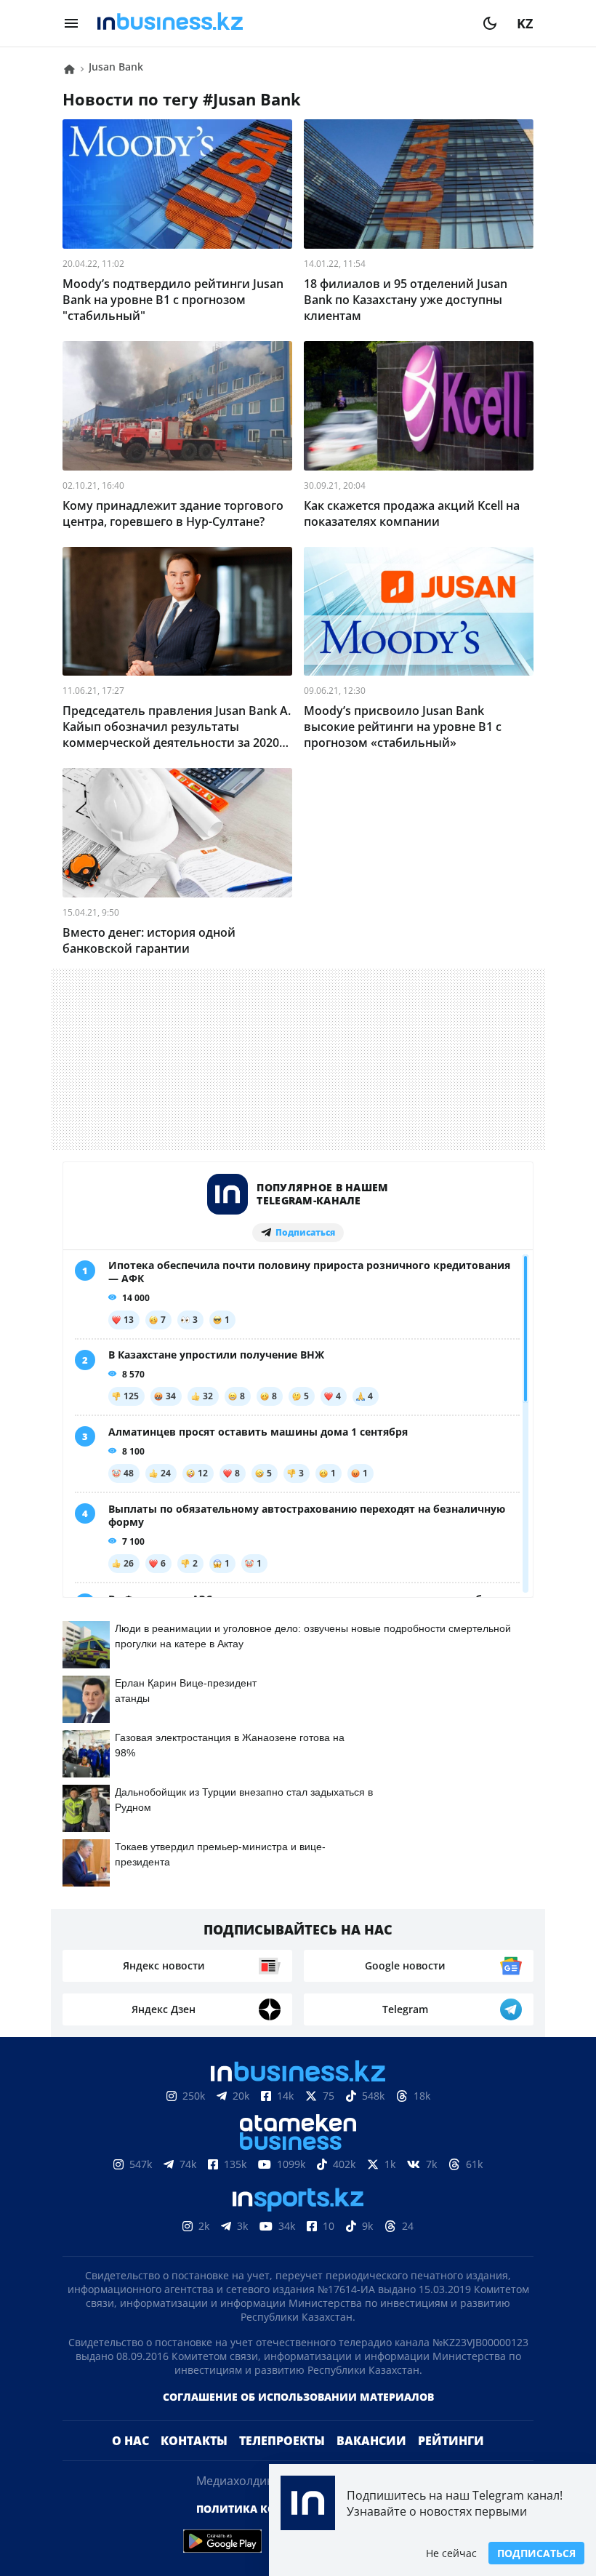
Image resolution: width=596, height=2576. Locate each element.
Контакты (194, 2464)
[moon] (490, 23)
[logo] (281, 23)
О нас (130, 2464)
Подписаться (536, 2553)
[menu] (71, 23)
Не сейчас (451, 2553)
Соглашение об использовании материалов (298, 2420)
